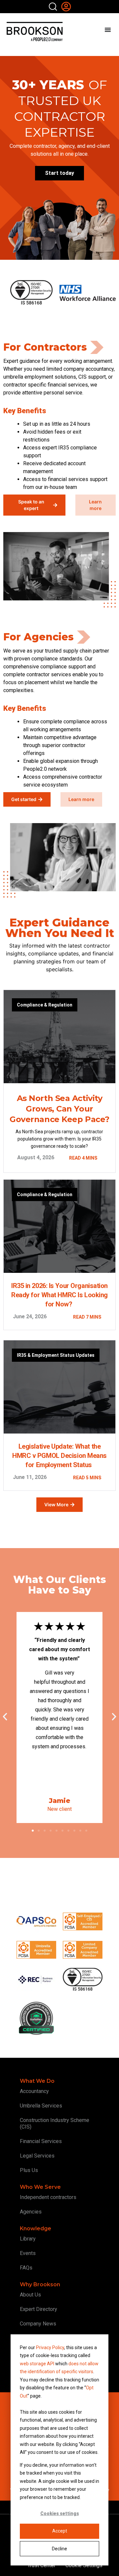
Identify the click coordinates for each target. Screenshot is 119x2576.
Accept (60, 2531)
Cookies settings (60, 2513)
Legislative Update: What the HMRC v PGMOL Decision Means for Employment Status (59, 1456)
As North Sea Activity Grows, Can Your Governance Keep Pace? (59, 1109)
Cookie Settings (84, 2565)
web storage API (38, 2364)
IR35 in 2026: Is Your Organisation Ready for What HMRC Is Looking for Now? (59, 1295)
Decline (59, 2549)
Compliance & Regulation (45, 1005)
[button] (5, 1717)
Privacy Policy (50, 2348)
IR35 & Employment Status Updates (56, 1355)
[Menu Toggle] (108, 30)
